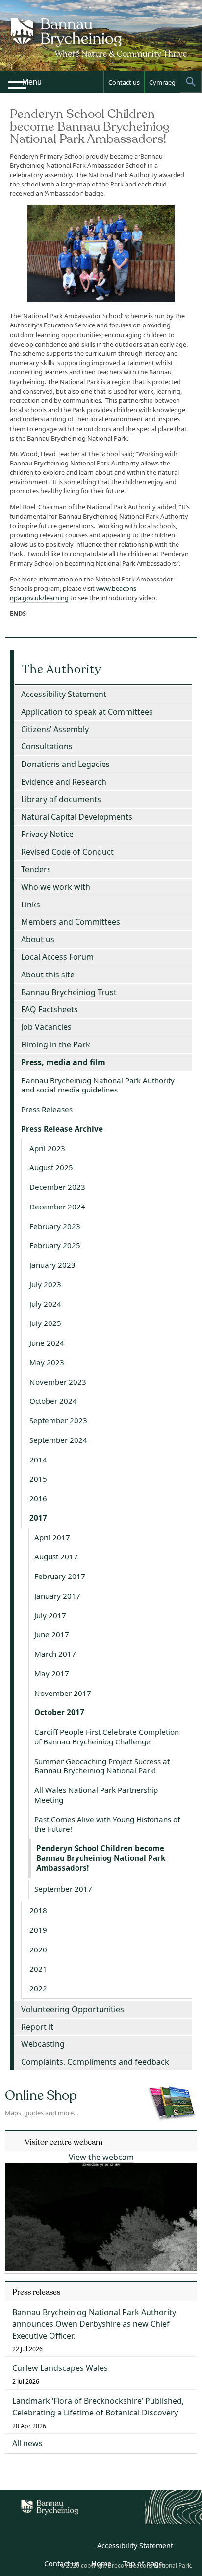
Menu (32, 82)
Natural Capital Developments (77, 817)
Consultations (47, 746)
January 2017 (57, 1596)
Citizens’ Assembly (55, 729)
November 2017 (63, 1693)
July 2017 (50, 1615)
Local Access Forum (57, 957)
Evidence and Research (64, 782)
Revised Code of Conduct (67, 852)
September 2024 (58, 1440)
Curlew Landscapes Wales (60, 2368)
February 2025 (55, 1245)
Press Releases (47, 1109)
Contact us (124, 82)
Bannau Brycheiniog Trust (69, 992)
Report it (37, 2027)
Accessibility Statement (64, 694)
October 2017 (59, 1712)
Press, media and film (63, 1062)
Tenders (36, 869)
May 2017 (52, 1673)
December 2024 (57, 1207)
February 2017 (60, 1576)
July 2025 (45, 1323)
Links (31, 905)
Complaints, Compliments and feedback (95, 2062)
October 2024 (53, 1401)
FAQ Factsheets (50, 1009)
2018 (38, 1910)
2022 (38, 1988)
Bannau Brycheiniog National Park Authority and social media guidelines (98, 1085)
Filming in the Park (56, 1044)
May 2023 (47, 1362)
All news (27, 2443)
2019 (38, 1930)
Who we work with (56, 887)
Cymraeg (162, 82)
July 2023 (45, 1284)
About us (38, 939)
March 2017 (55, 1654)
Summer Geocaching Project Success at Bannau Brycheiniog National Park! (102, 1766)
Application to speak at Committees (87, 712)
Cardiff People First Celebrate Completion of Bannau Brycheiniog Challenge (107, 1737)
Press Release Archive (62, 1129)
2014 (38, 1460)
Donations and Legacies (65, 764)
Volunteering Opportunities (73, 2009)
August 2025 (51, 1167)
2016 (38, 1498)
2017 (38, 1518)
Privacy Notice (47, 834)
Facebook (82, 2547)
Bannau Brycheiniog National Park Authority (101, 44)
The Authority (62, 669)
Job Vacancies (46, 1027)
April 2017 (52, 1537)
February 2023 (55, 1226)
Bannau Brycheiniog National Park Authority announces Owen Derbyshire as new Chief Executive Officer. (94, 2324)
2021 (38, 1969)
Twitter (60, 2547)
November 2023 (58, 1382)
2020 (38, 1949)
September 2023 (58, 1420)
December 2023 (57, 1187)
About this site (48, 975)
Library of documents (61, 799)
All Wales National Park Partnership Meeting (96, 1795)
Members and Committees (71, 922)
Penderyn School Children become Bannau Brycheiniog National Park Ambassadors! (101, 1858)
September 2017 (63, 1889)
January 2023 (52, 1265)
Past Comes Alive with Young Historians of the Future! (107, 1824)
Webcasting (43, 2044)
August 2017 (56, 1556)
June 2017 (52, 1634)
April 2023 (47, 1148)
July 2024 (45, 1304)
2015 (38, 1479)
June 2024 (47, 1343)
